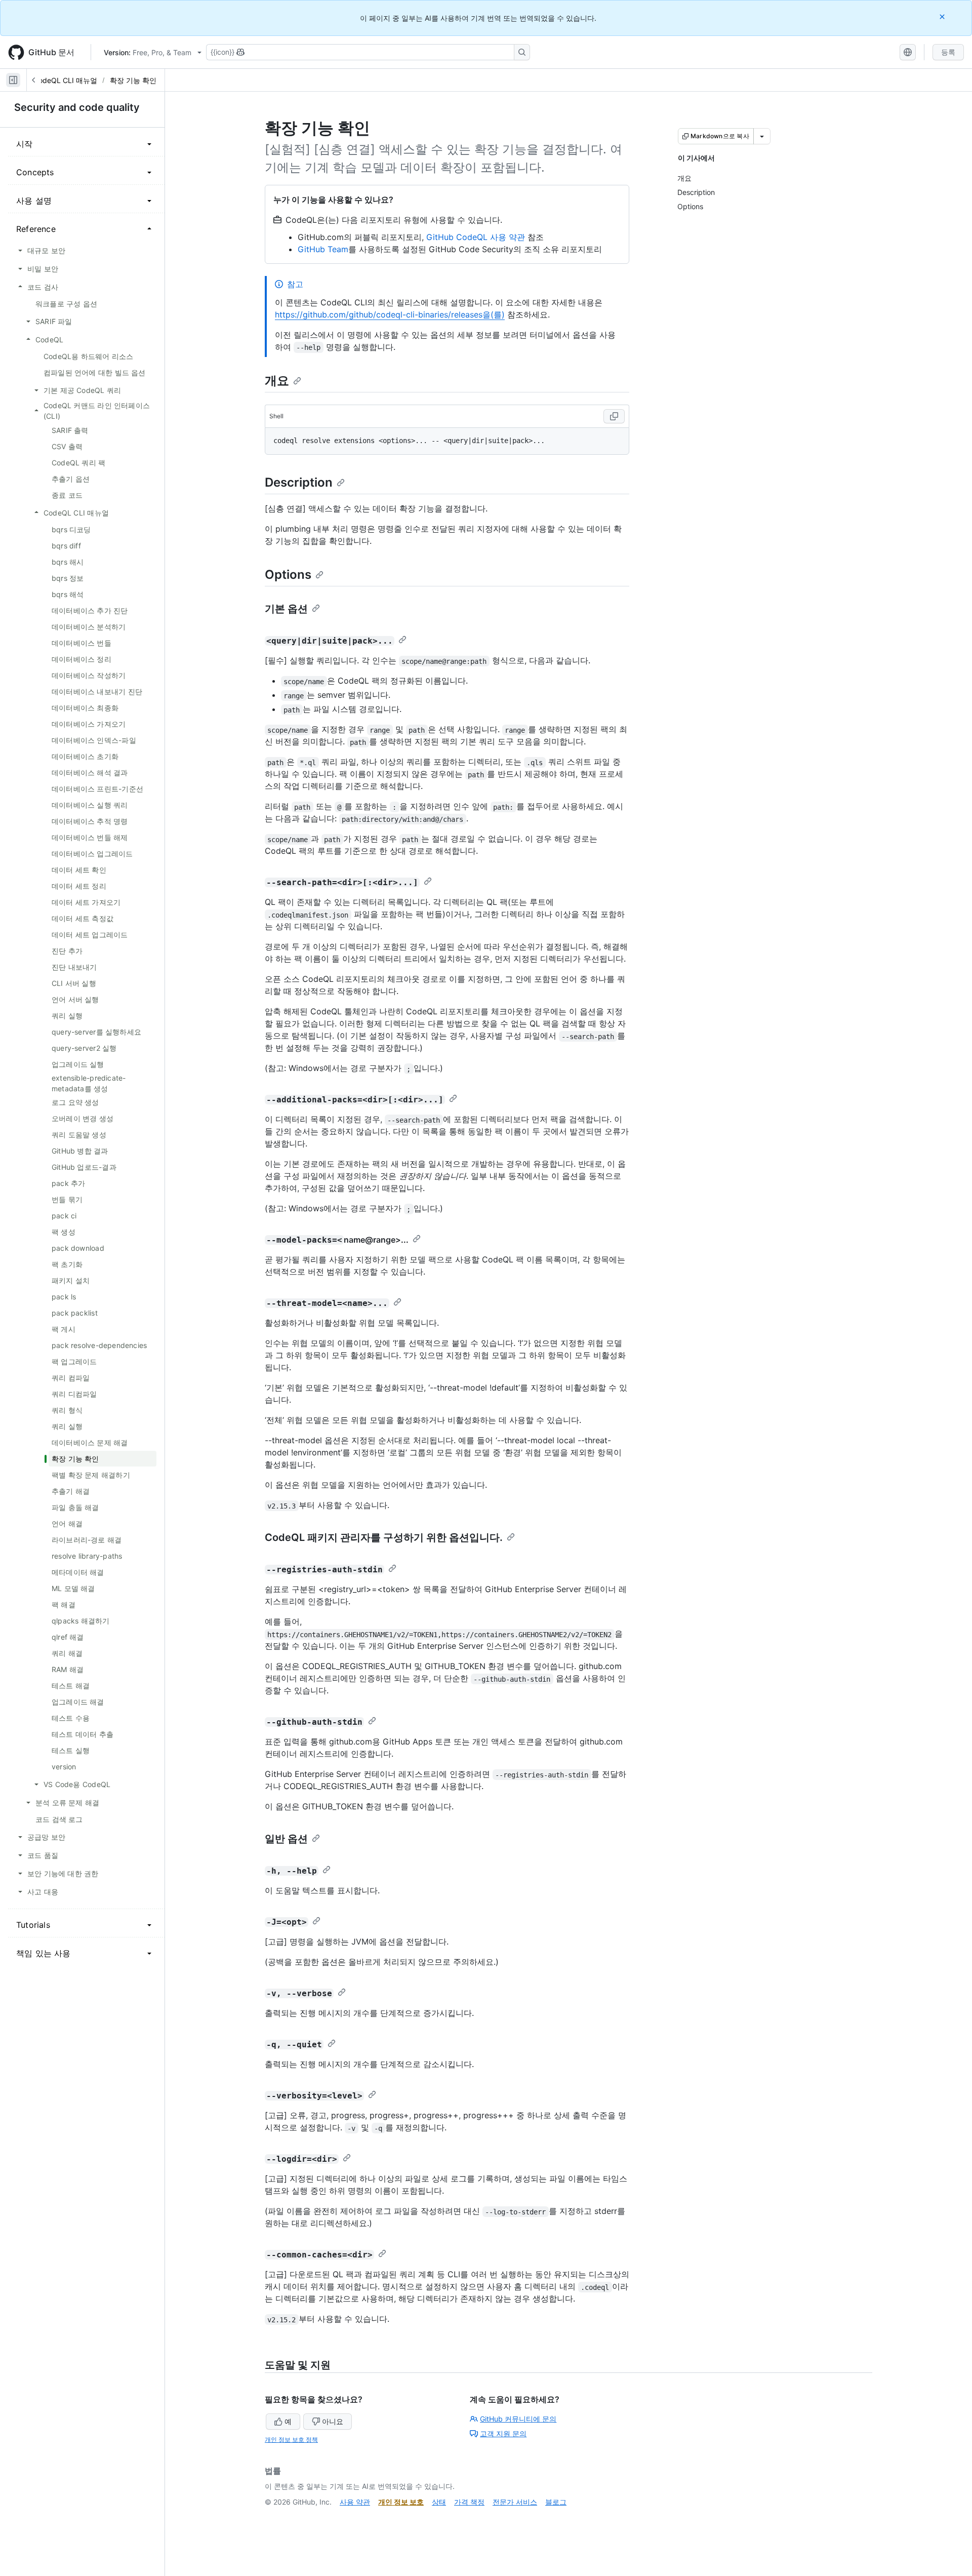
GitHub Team (323, 249)
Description (299, 482)
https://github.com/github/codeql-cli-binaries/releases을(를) (390, 314)
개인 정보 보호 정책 (291, 2440)
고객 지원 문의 (503, 2433)
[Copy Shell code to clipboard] (614, 416)
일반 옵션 (286, 1839)
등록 (948, 52)
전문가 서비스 (515, 2502)
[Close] (943, 16)
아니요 (333, 2421)
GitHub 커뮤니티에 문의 (518, 2419)
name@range (370, 1240)
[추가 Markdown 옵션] (762, 136)
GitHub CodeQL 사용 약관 (476, 237)
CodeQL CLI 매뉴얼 (65, 80)
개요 (277, 381)
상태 (439, 2502)
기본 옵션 (286, 609)
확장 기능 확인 (133, 80)
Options (288, 574)
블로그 (556, 2502)
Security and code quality (77, 107)
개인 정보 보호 (401, 2502)
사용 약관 (355, 2502)
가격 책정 (469, 2502)
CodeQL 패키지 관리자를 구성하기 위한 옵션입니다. (384, 1537)
